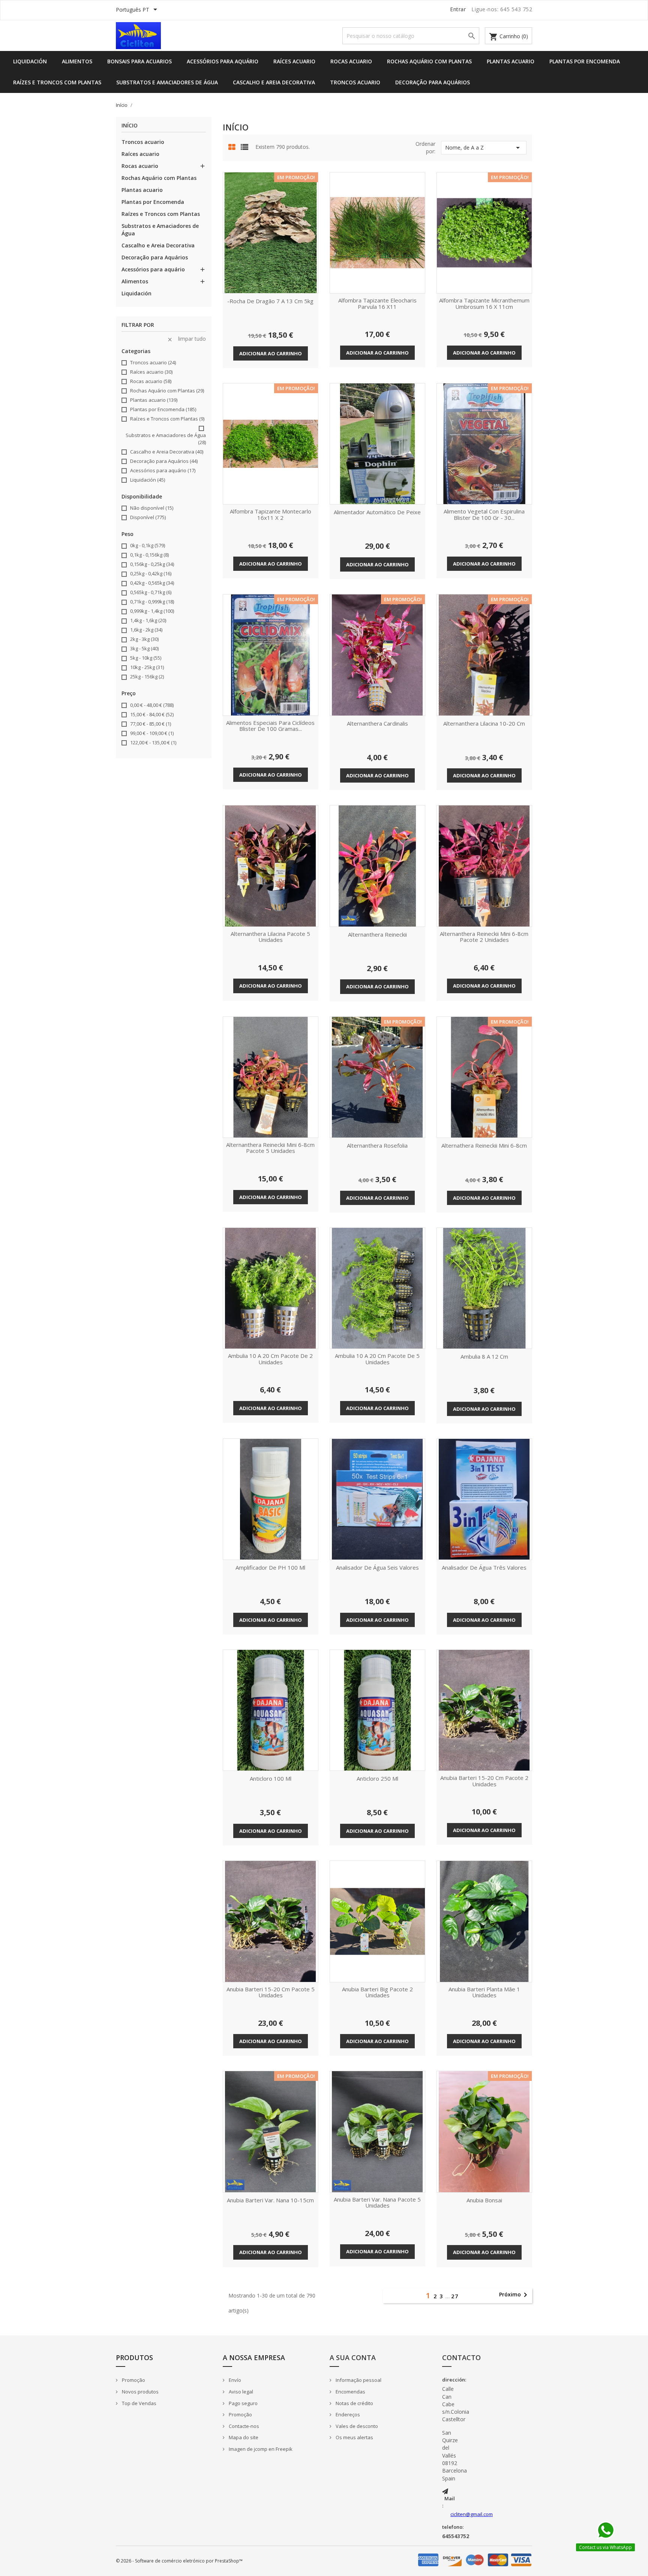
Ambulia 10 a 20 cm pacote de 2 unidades (270, 1359)
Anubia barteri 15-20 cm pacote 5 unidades (271, 1993)
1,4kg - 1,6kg (148, 620)
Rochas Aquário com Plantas (429, 61)
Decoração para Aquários (433, 82)
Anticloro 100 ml (271, 1779)
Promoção (133, 2380)
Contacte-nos (243, 2426)
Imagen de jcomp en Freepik (260, 2449)
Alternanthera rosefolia (377, 1146)
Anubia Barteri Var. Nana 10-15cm (270, 2200)
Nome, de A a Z (484, 148)
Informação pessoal (358, 2380)
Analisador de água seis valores (377, 1568)
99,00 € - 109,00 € (152, 733)
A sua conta (353, 2357)
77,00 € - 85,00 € (151, 724)
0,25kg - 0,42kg (151, 573)
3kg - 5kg (144, 648)
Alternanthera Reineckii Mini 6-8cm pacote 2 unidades (484, 937)
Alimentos (77, 61)
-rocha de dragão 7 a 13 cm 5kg (270, 301)
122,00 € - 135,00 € (153, 742)
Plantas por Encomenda (585, 61)
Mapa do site (243, 2437)
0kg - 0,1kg (148, 545)
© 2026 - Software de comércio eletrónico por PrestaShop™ (179, 2561)
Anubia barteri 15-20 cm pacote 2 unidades (484, 1781)
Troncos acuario (355, 82)
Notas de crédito (354, 2403)
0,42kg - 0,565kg (152, 583)
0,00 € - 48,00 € (152, 705)
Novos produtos (140, 2392)
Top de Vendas (139, 2403)
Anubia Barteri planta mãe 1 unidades (484, 1993)
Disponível (148, 517)
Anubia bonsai (484, 2200)
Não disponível (152, 508)
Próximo (514, 2295)
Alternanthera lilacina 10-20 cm (484, 724)
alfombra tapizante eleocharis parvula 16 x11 (377, 304)
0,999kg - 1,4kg (152, 611)
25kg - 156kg (147, 677)
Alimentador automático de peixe (377, 512)
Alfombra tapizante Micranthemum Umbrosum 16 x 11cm (484, 304)
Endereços (347, 2414)
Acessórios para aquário (223, 61)
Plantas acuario (511, 61)
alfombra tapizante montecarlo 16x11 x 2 (271, 515)
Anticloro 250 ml (377, 1779)
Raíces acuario (294, 61)
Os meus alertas (354, 2437)
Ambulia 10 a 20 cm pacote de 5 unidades (377, 1359)
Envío (234, 2380)
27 (455, 2296)
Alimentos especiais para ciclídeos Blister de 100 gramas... (270, 726)
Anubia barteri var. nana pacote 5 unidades (377, 2203)
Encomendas (350, 2392)
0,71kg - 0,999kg (152, 602)
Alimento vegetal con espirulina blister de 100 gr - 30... (484, 515)
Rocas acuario (351, 61)
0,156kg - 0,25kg (152, 564)
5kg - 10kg (146, 658)
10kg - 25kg (147, 667)
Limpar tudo (186, 339)
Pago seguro (243, 2403)
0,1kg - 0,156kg (149, 555)
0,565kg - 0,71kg (151, 592)
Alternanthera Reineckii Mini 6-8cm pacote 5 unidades (270, 1148)
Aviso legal (240, 2392)
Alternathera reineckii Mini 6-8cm (484, 1146)
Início (130, 126)
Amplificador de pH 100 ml (270, 1568)
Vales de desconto (356, 2426)
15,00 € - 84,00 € (152, 714)
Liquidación (30, 61)
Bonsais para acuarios (139, 61)
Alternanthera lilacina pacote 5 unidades (270, 937)
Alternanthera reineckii (377, 935)
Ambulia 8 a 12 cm (484, 1357)
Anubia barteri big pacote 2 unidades (377, 1993)
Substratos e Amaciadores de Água (167, 82)
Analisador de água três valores (484, 1568)
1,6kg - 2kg (146, 630)
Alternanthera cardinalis (377, 724)
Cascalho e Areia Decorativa (274, 82)
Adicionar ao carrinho (271, 353)
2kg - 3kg (144, 639)
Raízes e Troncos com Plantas (57, 82)
